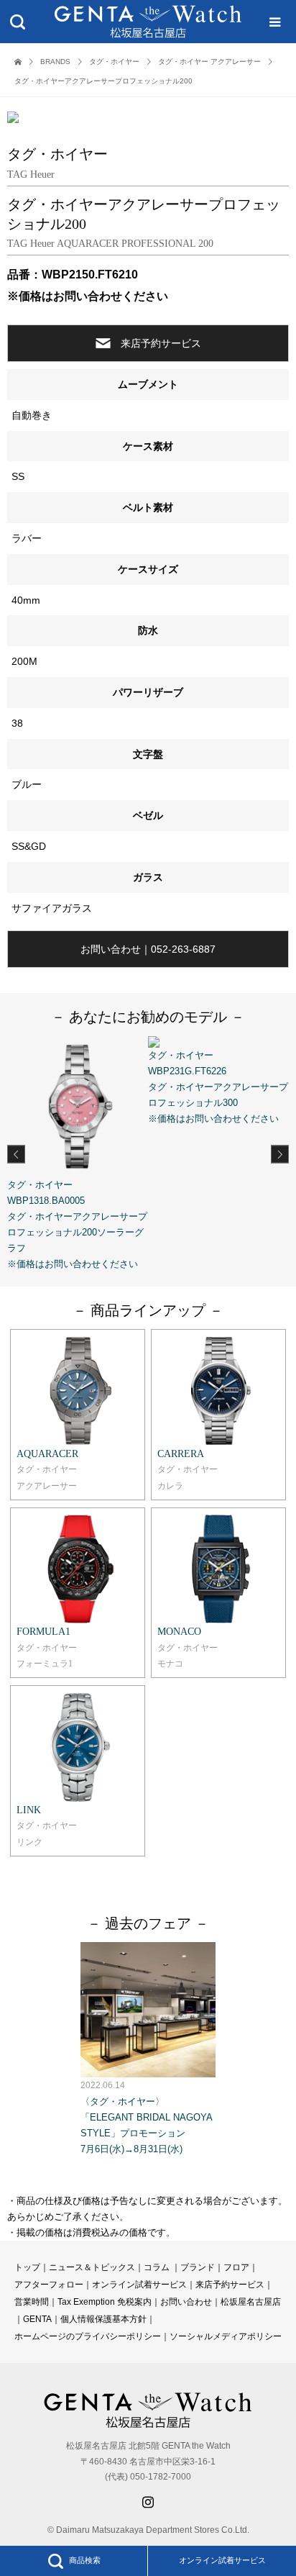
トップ (27, 2267)
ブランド (198, 2267)
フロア (236, 2267)
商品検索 (85, 2560)
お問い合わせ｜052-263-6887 (148, 949)
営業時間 (32, 2302)
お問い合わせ (186, 2302)
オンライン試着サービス (222, 2560)
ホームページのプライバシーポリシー (88, 2336)
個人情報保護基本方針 (103, 2319)
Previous (16, 1154)
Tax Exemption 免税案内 (105, 2302)
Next (280, 1154)
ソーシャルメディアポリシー (226, 2336)
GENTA (37, 2319)
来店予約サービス (161, 343)
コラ (152, 2267)
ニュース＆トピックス (92, 2267)
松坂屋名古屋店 (251, 2302)
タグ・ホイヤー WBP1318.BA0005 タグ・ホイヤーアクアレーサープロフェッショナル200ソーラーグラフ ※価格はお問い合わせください (77, 1224)
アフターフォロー (49, 2285)
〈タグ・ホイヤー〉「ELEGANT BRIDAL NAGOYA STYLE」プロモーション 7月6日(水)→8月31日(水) (146, 2117)
